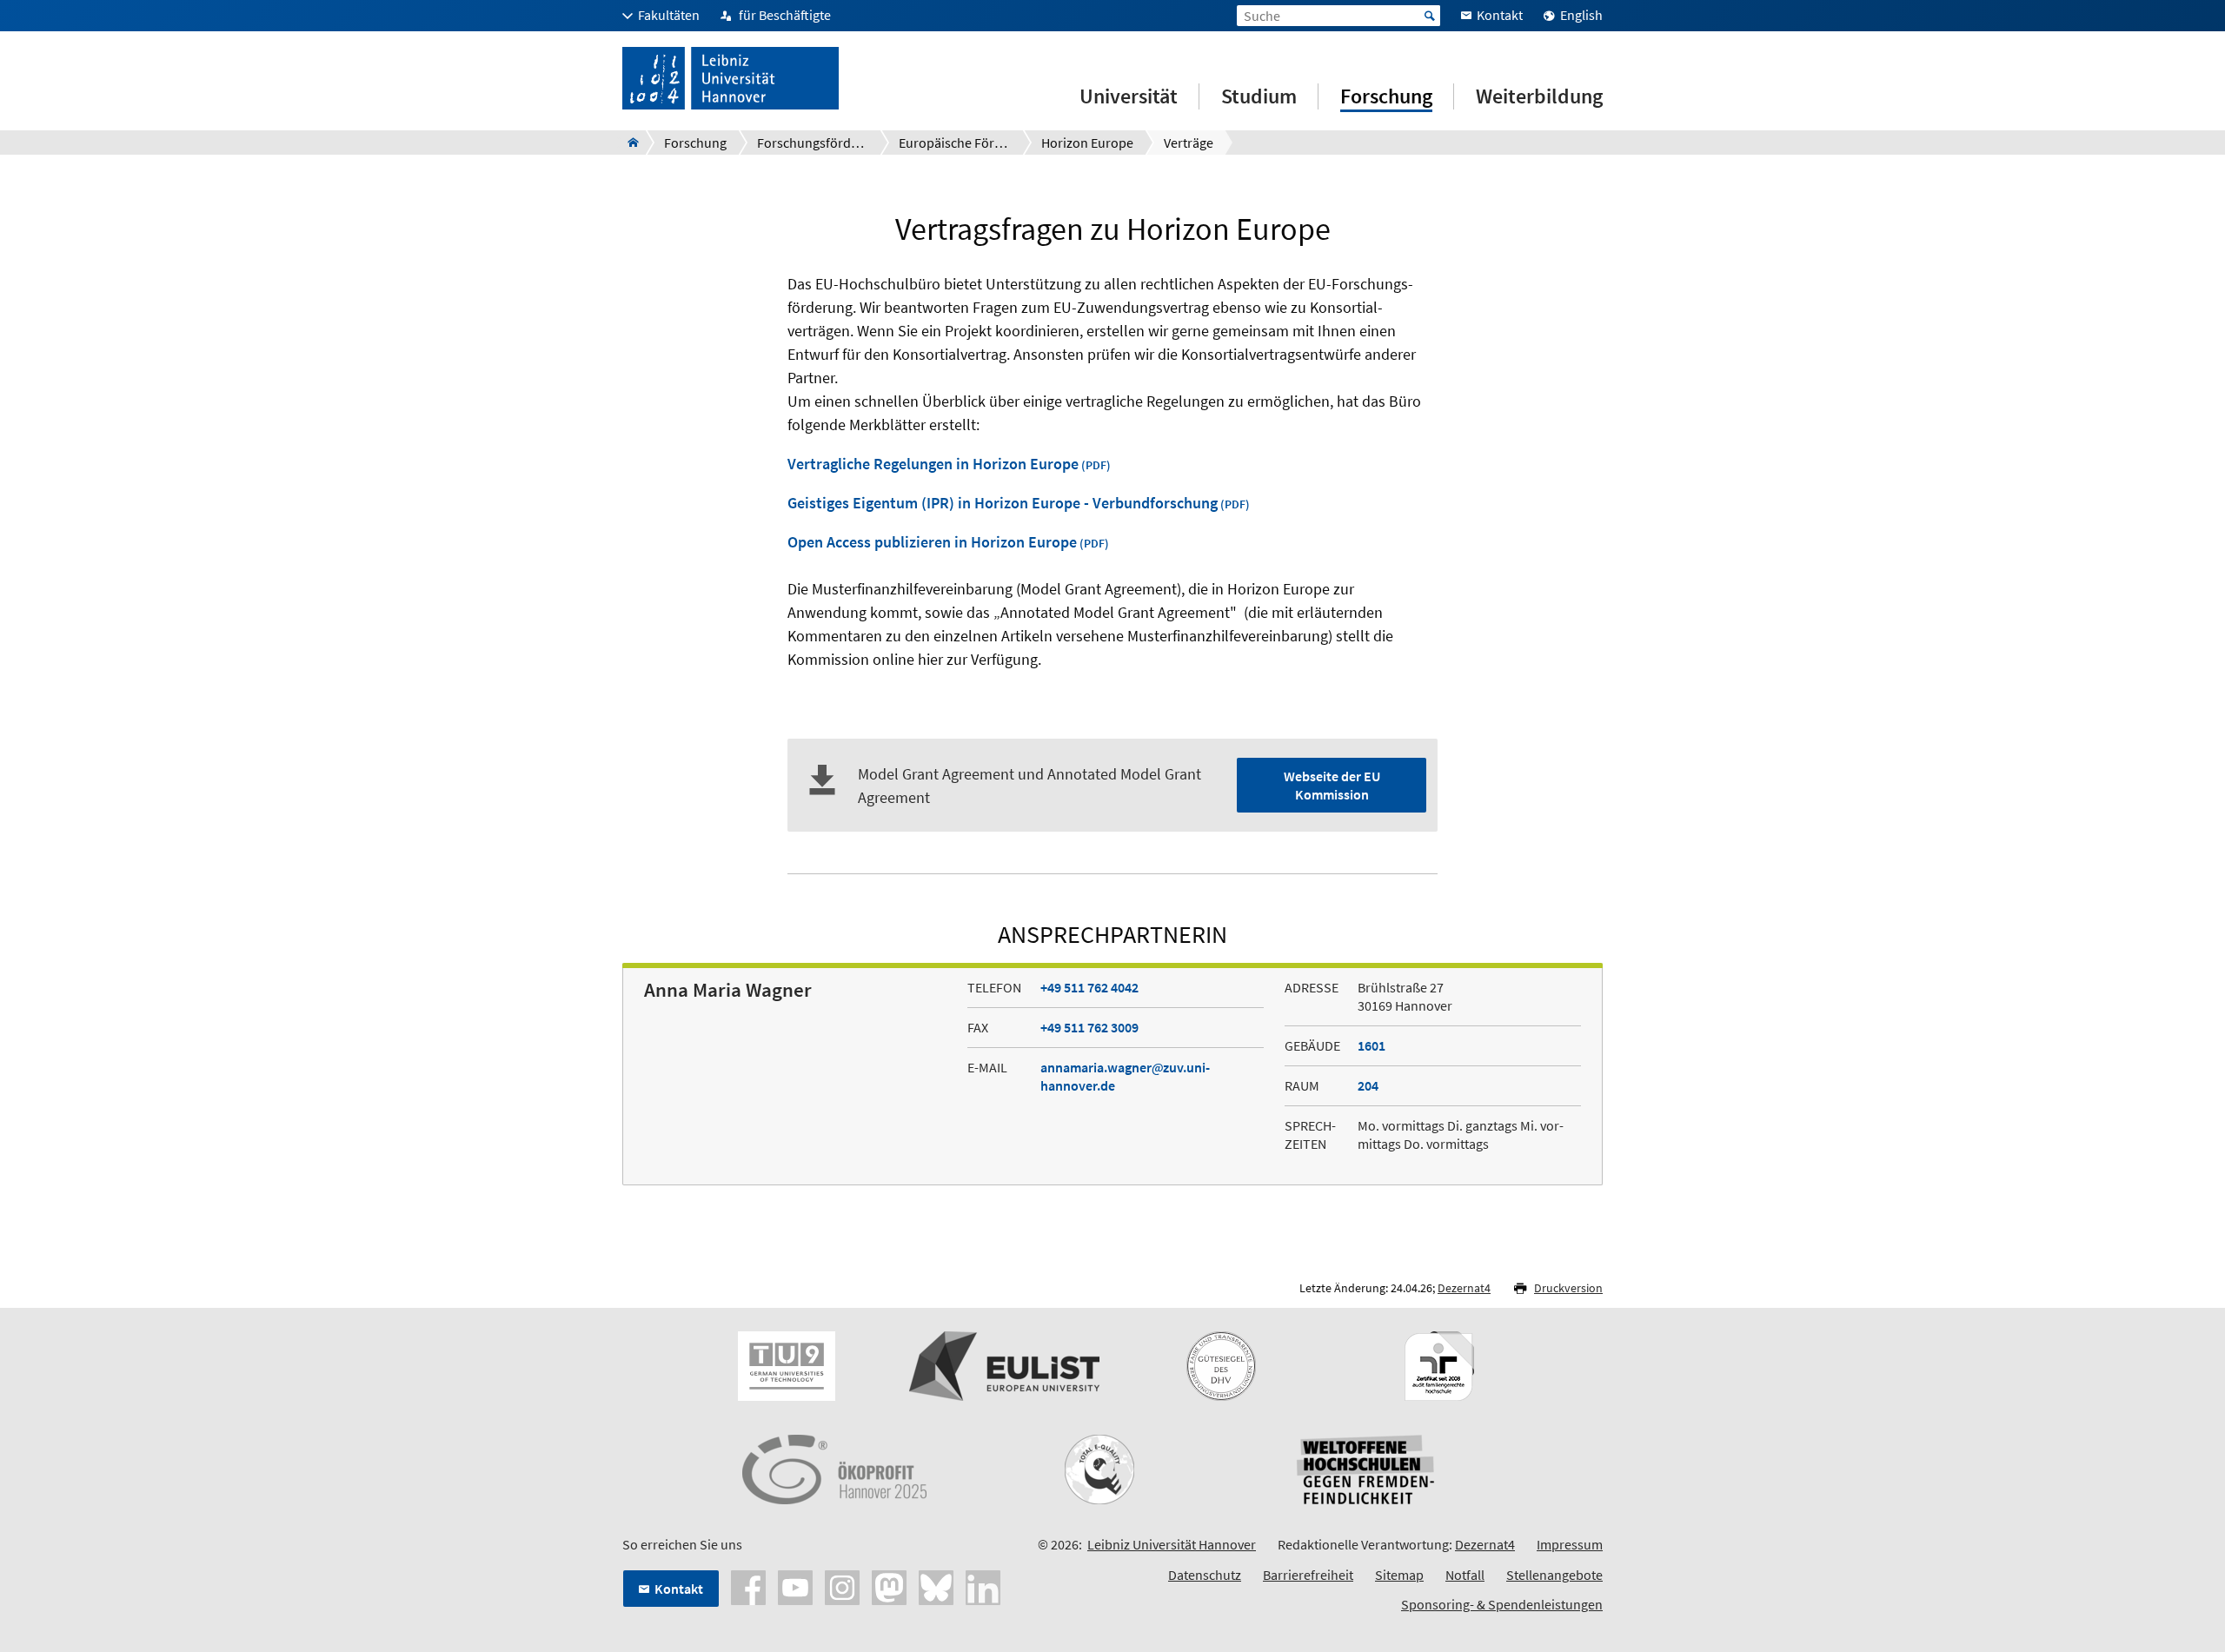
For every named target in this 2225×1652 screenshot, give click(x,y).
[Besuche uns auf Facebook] (748, 1586)
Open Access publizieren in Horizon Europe (932, 542)
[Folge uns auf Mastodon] (889, 1586)
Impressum (1570, 1544)
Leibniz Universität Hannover (1172, 1544)
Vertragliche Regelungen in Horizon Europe (933, 464)
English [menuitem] (1581, 15)
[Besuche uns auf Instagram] (842, 1586)
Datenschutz (1205, 1575)
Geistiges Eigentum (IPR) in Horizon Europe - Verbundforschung (1003, 503)
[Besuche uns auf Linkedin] (983, 1586)
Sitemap (1399, 1575)
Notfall (1465, 1575)
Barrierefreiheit (1308, 1575)
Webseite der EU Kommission (1332, 785)
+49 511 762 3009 (1089, 1027)
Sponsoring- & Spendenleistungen (1502, 1604)
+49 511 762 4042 (1089, 987)
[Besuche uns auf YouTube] (795, 1586)
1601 (1372, 1045)
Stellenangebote (1554, 1575)
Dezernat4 (1464, 1288)
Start (1430, 16)
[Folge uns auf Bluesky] (936, 1586)
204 (1368, 1085)
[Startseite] (628, 143)
